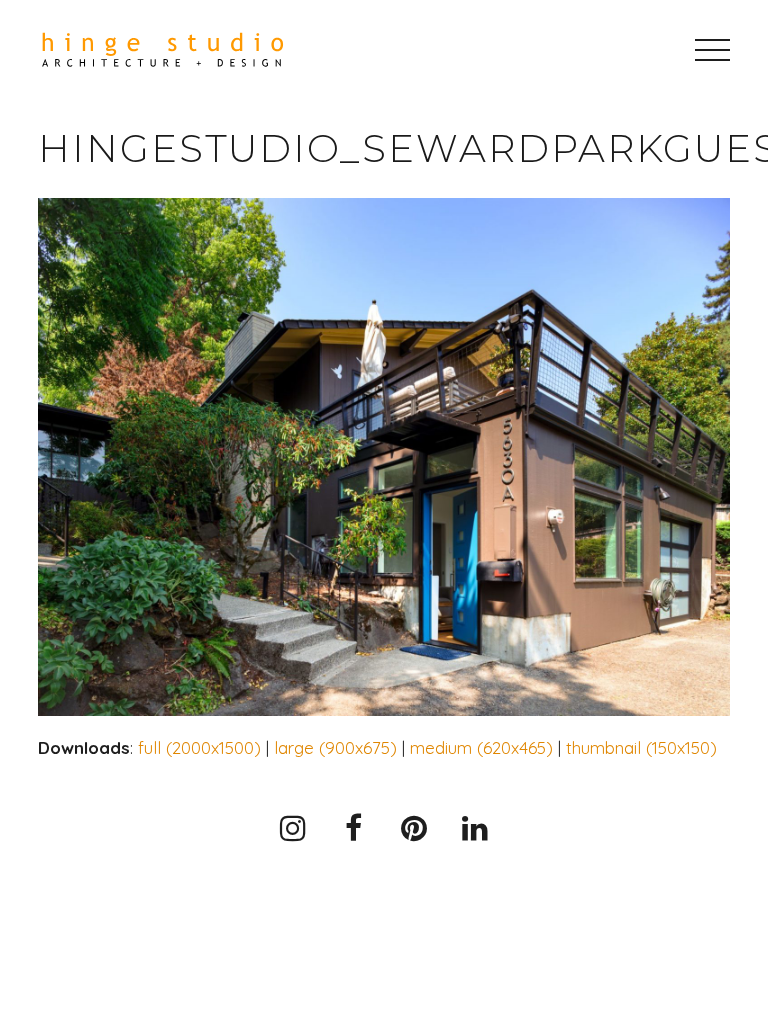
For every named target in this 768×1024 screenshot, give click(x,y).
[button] (712, 50)
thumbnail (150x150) (641, 747)
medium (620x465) (481, 747)
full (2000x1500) (199, 747)
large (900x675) (335, 747)
